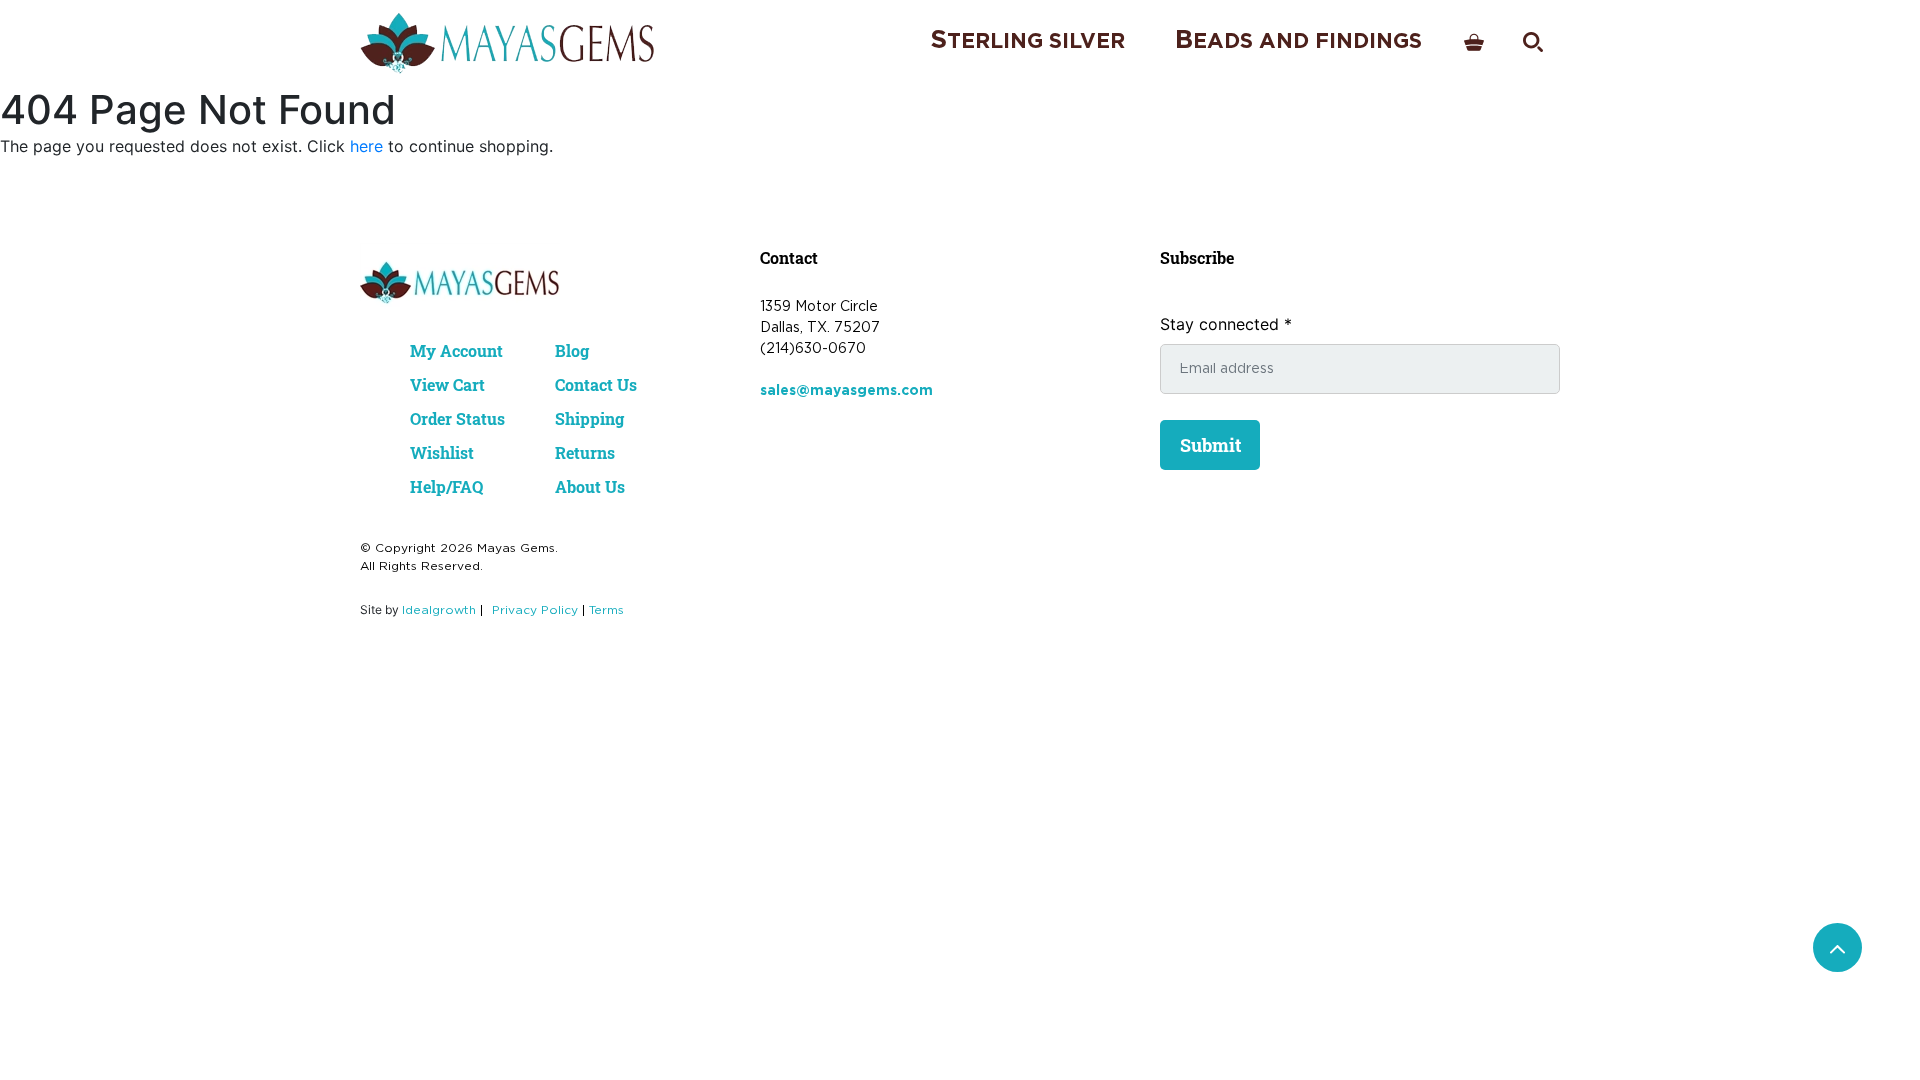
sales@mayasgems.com (846, 391)
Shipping (589, 418)
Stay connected (1226, 324)
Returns (585, 452)
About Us (590, 486)
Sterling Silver (1027, 40)
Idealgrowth (439, 610)
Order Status (457, 418)
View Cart (447, 384)
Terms (606, 610)
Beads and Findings (1298, 40)
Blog (572, 350)
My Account (456, 350)
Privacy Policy (535, 610)
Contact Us (596, 384)
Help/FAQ (446, 486)
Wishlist (442, 452)
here (366, 146)
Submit (1210, 445)
